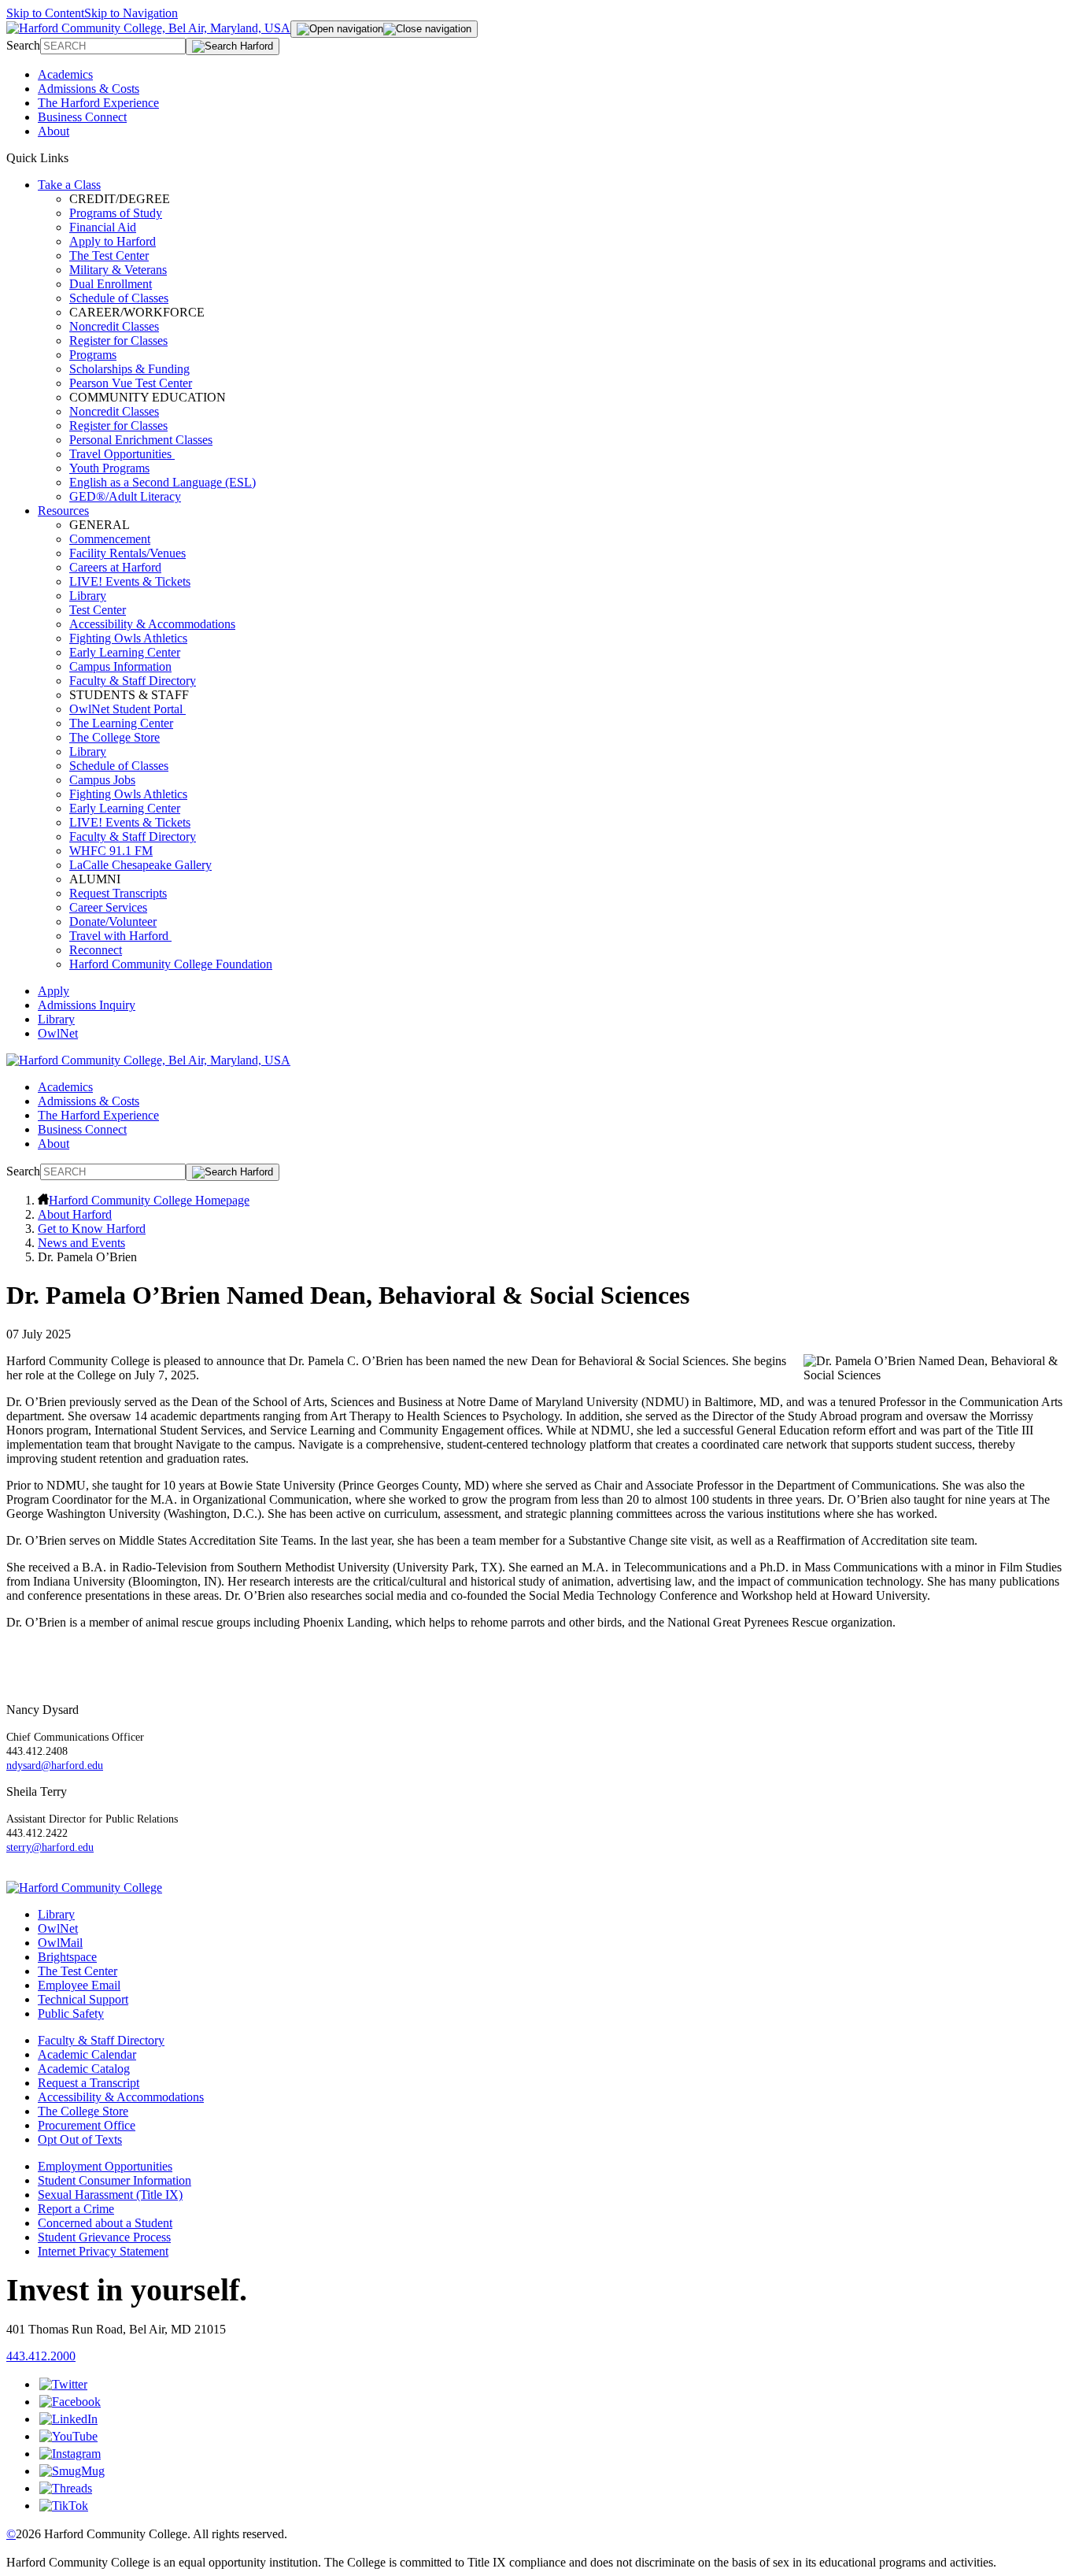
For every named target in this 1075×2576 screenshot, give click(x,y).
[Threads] (66, 2488)
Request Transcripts (118, 893)
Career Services (108, 907)
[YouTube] (68, 2436)
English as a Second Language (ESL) (163, 482)
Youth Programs (109, 468)
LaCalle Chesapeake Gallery (140, 865)
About (54, 131)
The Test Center (109, 255)
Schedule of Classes (119, 298)
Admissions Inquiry (87, 1005)
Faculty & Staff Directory (133, 681)
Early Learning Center (125, 652)
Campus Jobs (102, 780)
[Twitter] (63, 2384)
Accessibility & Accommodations (152, 624)
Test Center (98, 610)
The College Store (115, 737)
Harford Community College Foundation (171, 964)
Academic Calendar (87, 2054)
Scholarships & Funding (129, 369)
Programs (93, 355)
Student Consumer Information (115, 2180)
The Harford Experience (98, 103)
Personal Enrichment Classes (141, 440)
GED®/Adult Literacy (125, 496)
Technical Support (83, 1999)
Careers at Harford (115, 567)
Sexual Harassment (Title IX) (110, 2195)
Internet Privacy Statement (103, 2251)
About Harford (75, 1214)
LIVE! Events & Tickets (130, 581)
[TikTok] (64, 2506)
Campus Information (120, 666)
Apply (54, 991)
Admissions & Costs (89, 89)
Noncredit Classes (114, 326)
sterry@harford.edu (50, 1847)
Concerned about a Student (105, 2223)
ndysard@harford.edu (55, 1765)
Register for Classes (118, 341)
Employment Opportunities (105, 2166)
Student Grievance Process (104, 2237)
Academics (65, 74)
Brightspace (67, 1957)
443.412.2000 (41, 2356)
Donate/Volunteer (113, 922)
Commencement (110, 539)
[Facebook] (70, 2402)
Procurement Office (87, 2125)
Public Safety (71, 2013)
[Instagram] (70, 2454)
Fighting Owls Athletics (128, 638)
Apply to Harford (113, 241)
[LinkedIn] (68, 2419)
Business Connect (82, 117)
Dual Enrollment (111, 284)
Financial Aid (103, 227)
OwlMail (60, 1943)
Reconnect (96, 950)
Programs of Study (116, 213)
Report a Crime (76, 2209)
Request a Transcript (89, 2083)
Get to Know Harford (92, 1229)
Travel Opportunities (122, 454)
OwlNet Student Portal (127, 709)
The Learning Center (121, 723)
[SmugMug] (72, 2471)
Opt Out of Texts (80, 2139)
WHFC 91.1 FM (111, 851)
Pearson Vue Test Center (131, 383)
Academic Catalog (84, 2069)
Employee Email (79, 1985)
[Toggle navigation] (384, 29)
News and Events (81, 1243)
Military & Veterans (118, 270)
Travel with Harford (120, 936)
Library (88, 596)
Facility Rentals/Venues (127, 553)
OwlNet (58, 1033)
